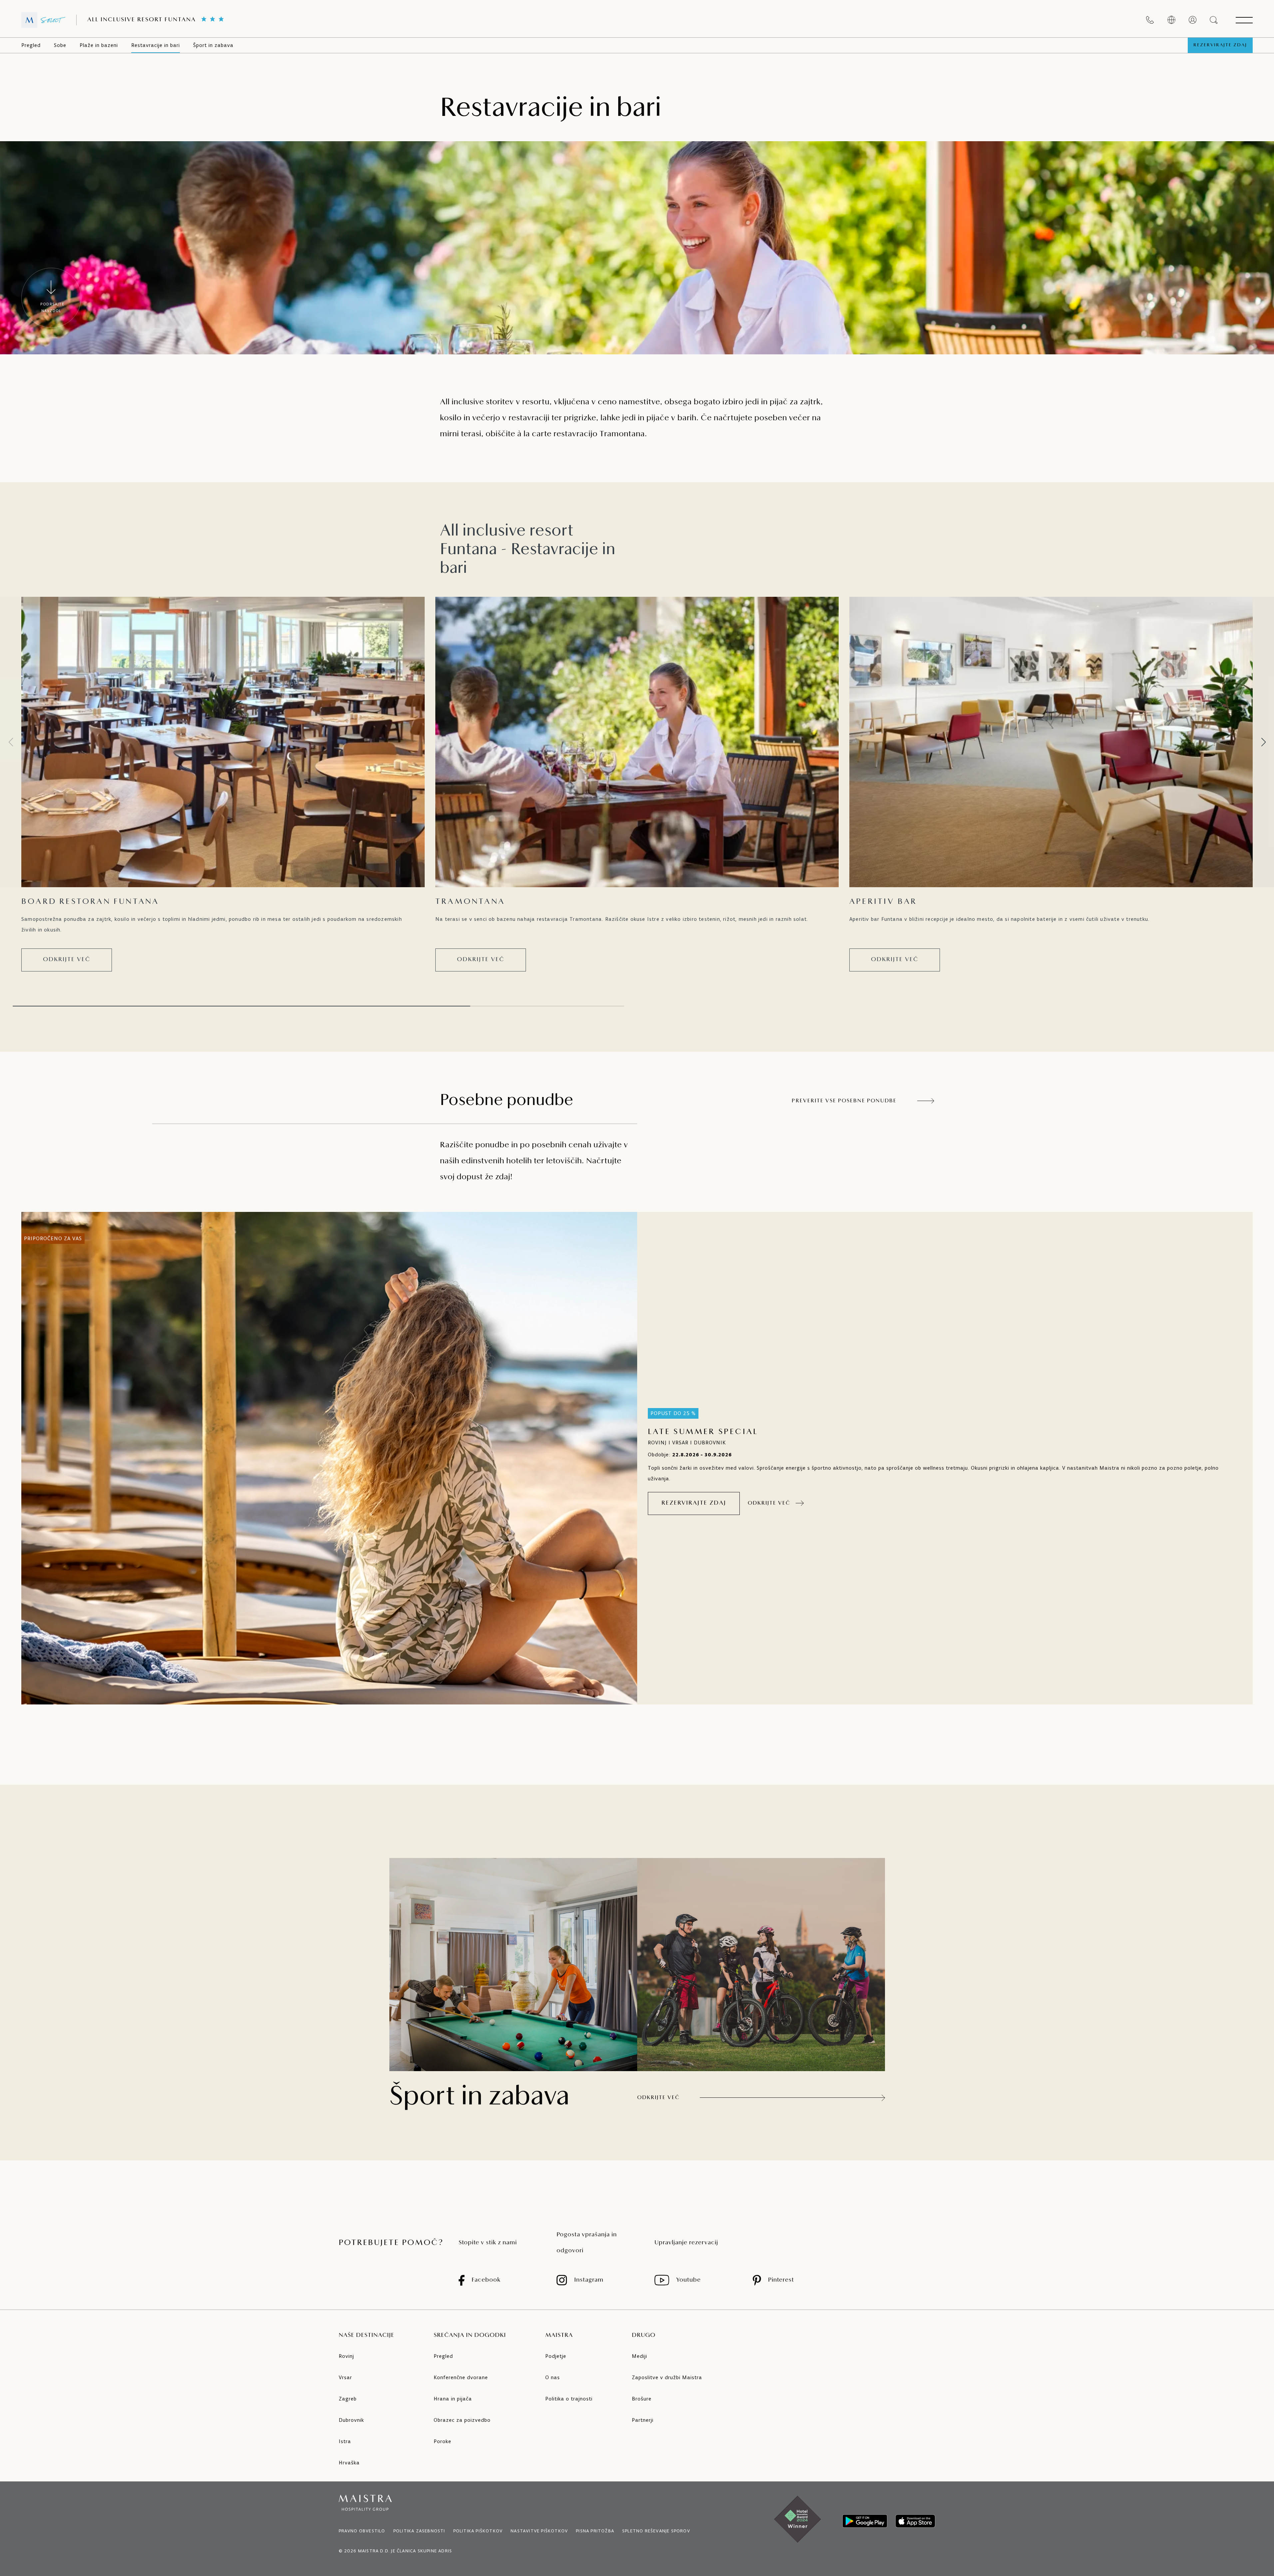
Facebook (486, 2280)
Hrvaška (349, 2463)
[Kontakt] (1150, 20)
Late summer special (703, 1432)
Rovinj (346, 2356)
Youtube (688, 2280)
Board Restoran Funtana (90, 902)
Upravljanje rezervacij (686, 2243)
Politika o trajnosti (569, 2399)
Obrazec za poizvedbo (462, 2420)
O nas (553, 2377)
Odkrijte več (67, 960)
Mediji (639, 2356)
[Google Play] (865, 2521)
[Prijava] (1193, 20)
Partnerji (643, 2420)
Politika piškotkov (478, 2531)
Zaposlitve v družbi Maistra (667, 2377)
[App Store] (915, 2521)
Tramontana (470, 902)
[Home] (43, 20)
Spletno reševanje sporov (656, 2531)
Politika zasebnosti (419, 2531)
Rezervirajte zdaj (1220, 45)
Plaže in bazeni (99, 45)
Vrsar (345, 2377)
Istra (345, 2441)
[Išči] (1214, 20)
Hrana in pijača (453, 2399)
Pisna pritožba (595, 2531)
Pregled (31, 45)
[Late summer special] (329, 1458)
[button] (1263, 742)
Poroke (442, 2441)
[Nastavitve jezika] (1171, 20)
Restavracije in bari (156, 45)
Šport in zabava (213, 45)
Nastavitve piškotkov (539, 2531)
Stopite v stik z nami (488, 2243)
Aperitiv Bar (883, 902)
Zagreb (348, 2399)
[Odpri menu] (1244, 20)
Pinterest (781, 2280)
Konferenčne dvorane (461, 2377)
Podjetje (556, 2356)
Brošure (642, 2399)
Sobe (60, 45)
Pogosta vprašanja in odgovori (587, 2243)
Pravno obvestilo (362, 2531)
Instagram (589, 2280)
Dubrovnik (351, 2420)
